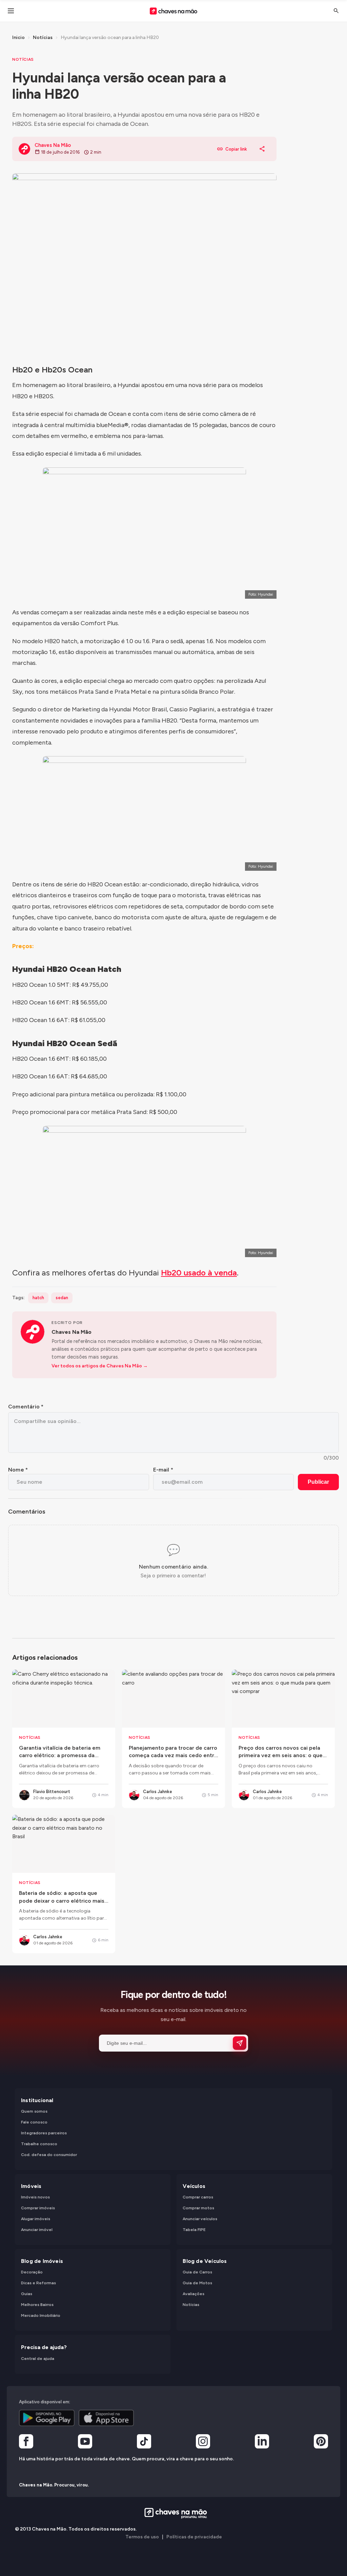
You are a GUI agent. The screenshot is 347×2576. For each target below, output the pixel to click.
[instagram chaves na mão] (203, 2443)
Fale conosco (34, 2122)
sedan (62, 1298)
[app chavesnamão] (47, 2418)
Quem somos (34, 2112)
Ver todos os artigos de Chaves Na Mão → (100, 1366)
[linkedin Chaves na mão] (262, 2443)
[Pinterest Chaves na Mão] (321, 2443)
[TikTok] (144, 2443)
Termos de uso (142, 2537)
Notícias (43, 37)
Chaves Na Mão (72, 1332)
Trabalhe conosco (39, 2144)
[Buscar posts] (336, 11)
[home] (174, 2513)
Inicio (18, 37)
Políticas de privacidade (194, 2537)
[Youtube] (85, 2443)
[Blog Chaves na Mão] (173, 11)
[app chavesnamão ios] (106, 2418)
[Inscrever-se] (240, 2043)
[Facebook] (26, 2443)
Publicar (318, 1482)
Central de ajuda (38, 2359)
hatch (38, 1298)
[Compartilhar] (262, 149)
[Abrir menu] (11, 11)
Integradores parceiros (44, 2133)
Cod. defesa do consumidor (49, 2155)
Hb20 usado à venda (199, 1273)
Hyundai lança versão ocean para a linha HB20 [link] (110, 37)
